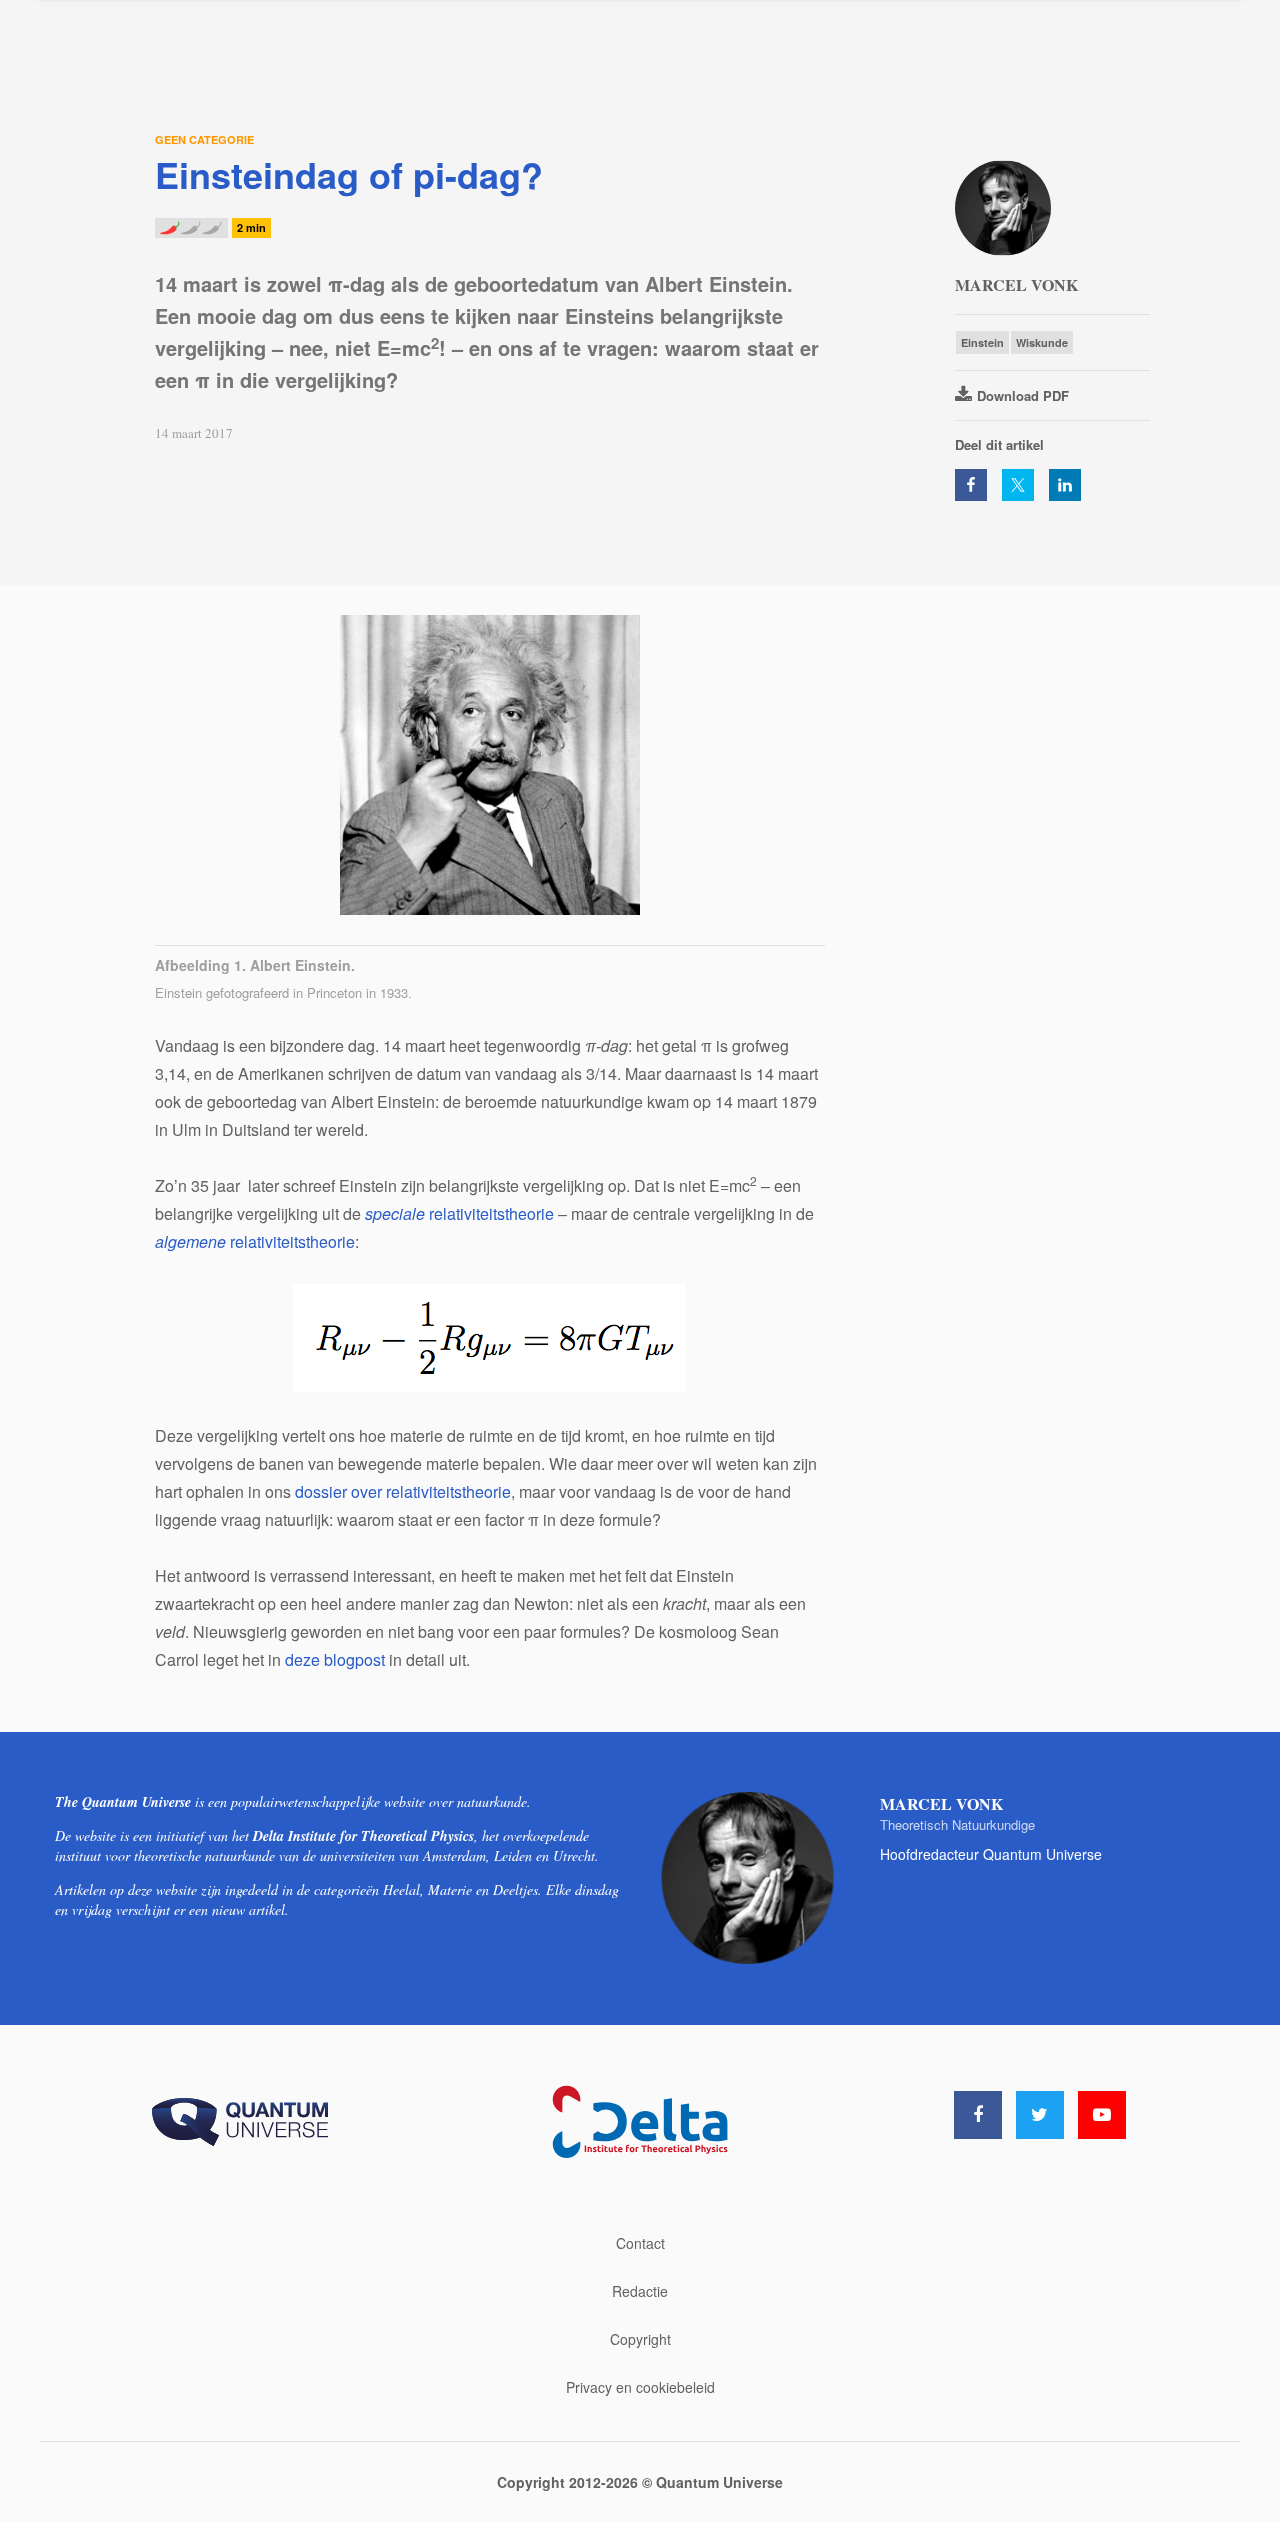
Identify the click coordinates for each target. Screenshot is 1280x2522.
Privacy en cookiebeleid (640, 2387)
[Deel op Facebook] (971, 485)
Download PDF (1023, 395)
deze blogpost (335, 1659)
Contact (640, 2243)
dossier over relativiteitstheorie (403, 1491)
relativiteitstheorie (459, 1213)
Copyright (640, 2339)
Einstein (982, 342)
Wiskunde (1042, 342)
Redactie (640, 2291)
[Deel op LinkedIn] (1065, 485)
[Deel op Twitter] (1018, 485)
